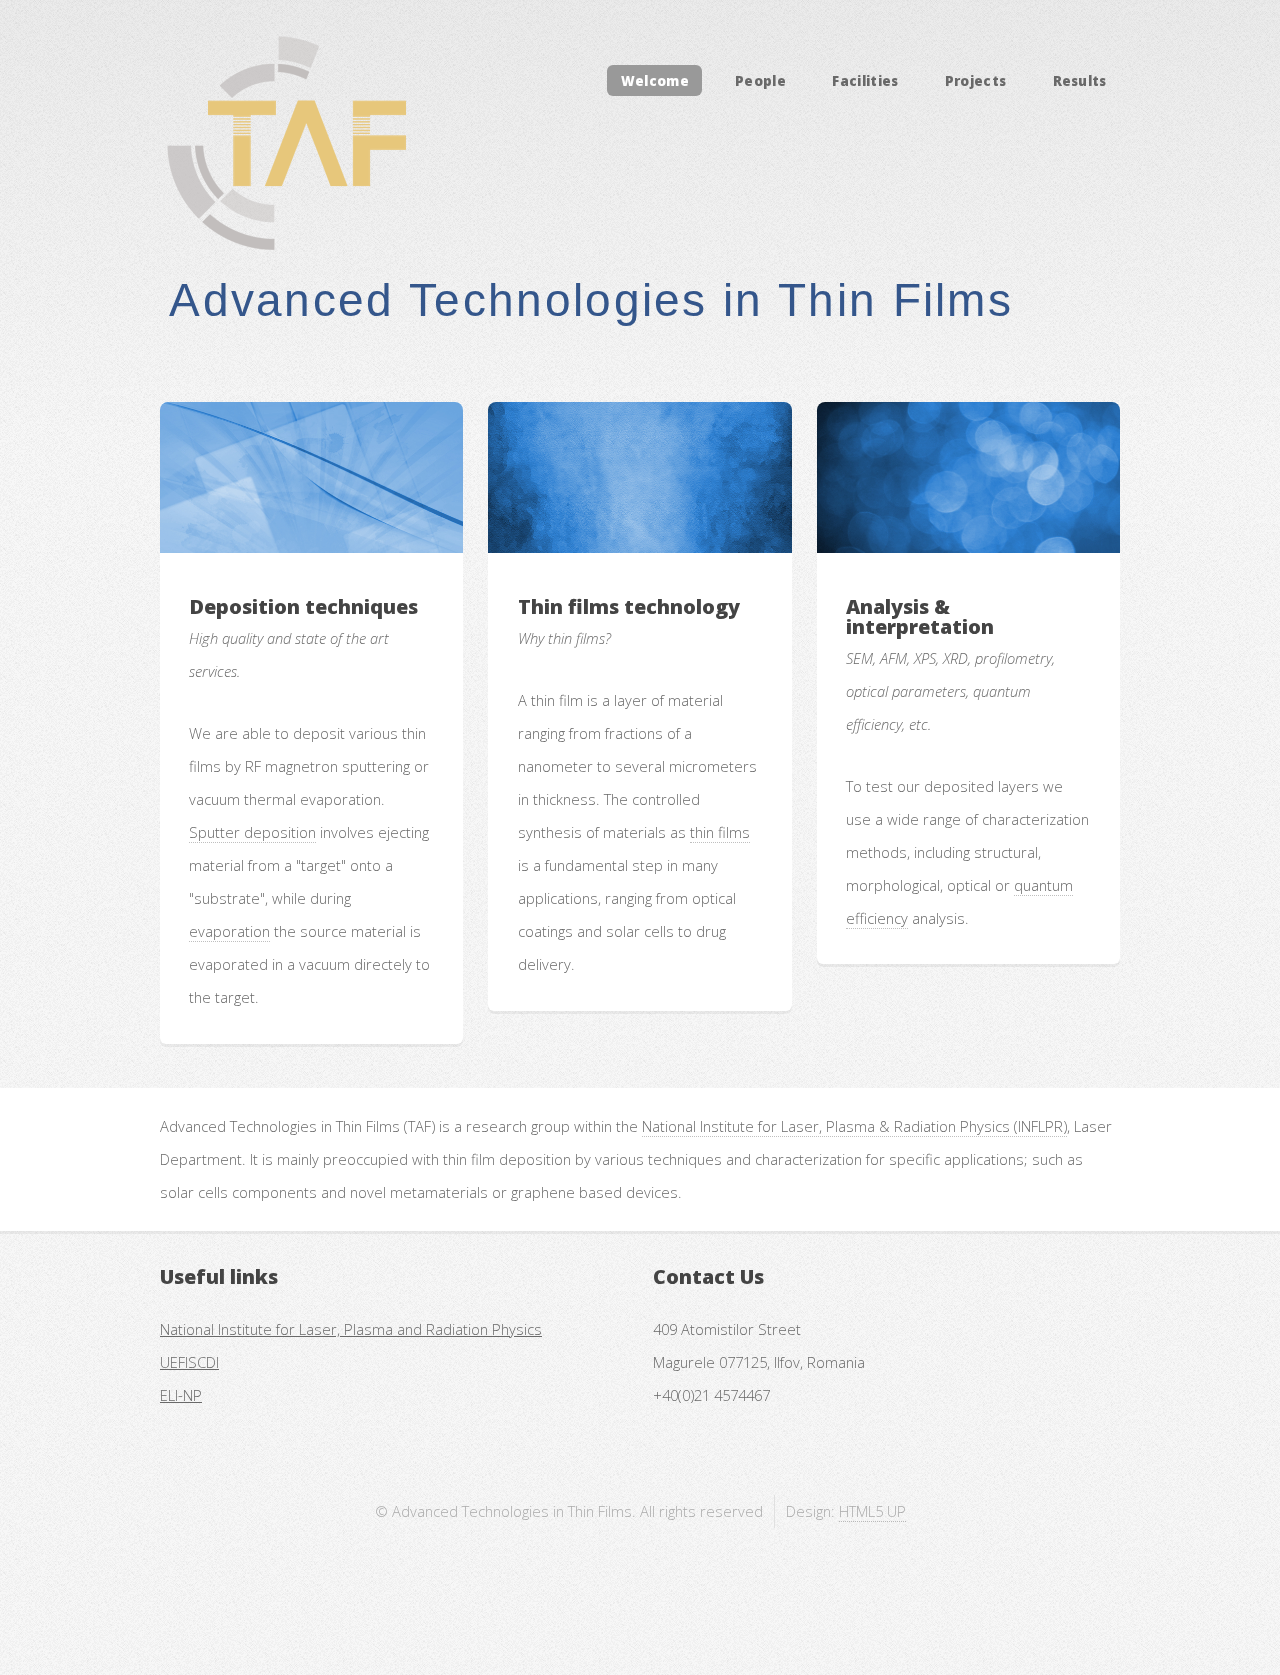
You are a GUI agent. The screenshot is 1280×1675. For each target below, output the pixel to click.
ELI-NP (181, 1395)
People (760, 80)
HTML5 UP (872, 1511)
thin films (720, 832)
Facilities (865, 80)
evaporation (229, 931)
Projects (976, 80)
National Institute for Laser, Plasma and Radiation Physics (351, 1329)
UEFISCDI (189, 1362)
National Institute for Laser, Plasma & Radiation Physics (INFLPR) (854, 1126)
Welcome (655, 80)
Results (1080, 80)
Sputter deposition (252, 832)
